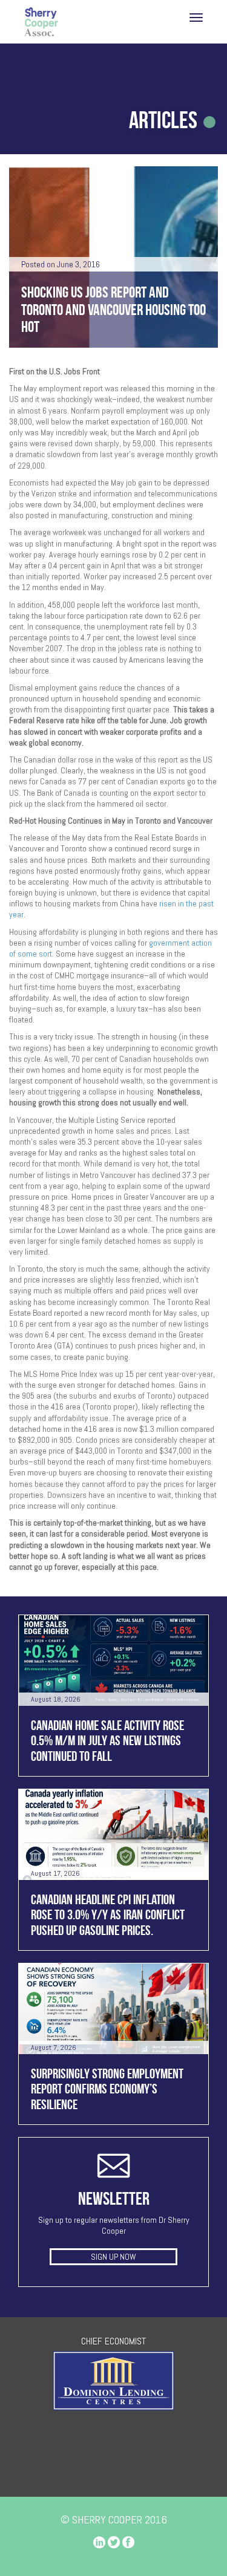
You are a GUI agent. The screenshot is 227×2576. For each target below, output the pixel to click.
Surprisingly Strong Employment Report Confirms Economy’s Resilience (107, 2089)
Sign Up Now (113, 2257)
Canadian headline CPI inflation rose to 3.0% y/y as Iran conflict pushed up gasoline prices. (108, 1915)
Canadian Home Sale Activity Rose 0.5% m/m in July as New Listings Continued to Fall (107, 1741)
